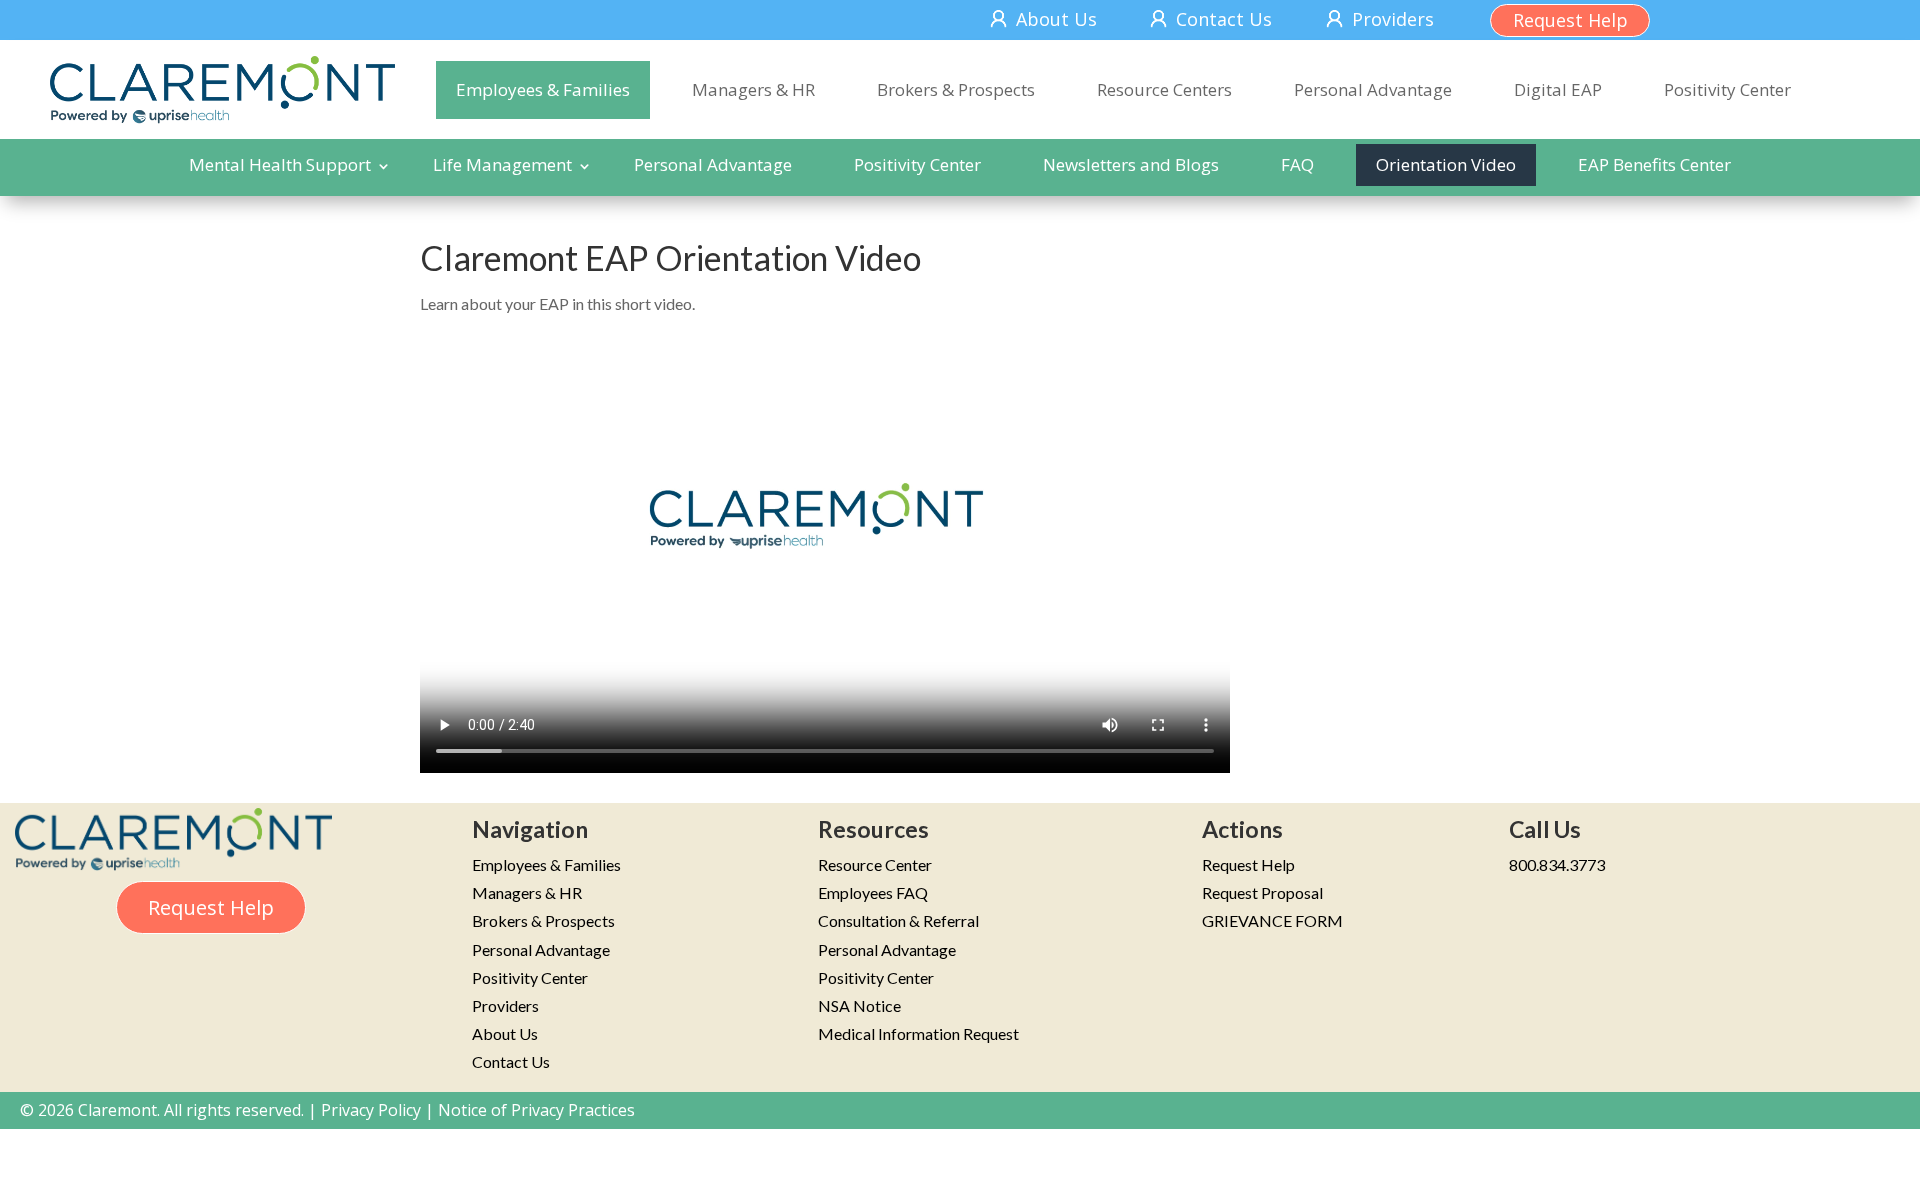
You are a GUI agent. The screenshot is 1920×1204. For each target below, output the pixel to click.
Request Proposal (1262, 892)
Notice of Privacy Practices (536, 1110)
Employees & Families (543, 89)
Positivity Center (1727, 89)
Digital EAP (1558, 89)
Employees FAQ (873, 892)
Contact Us (1224, 19)
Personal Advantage (1373, 89)
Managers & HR (753, 89)
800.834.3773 (1557, 864)
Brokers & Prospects (956, 89)
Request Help (1570, 20)
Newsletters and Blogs (1131, 164)
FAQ (1297, 164)
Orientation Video (1446, 164)
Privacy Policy (371, 1110)
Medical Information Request (918, 1033)
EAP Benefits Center (1654, 164)
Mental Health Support (280, 164)
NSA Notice (859, 1005)
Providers (1393, 19)
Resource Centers (1164, 89)
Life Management (502, 164)
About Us (1056, 19)
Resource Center (875, 864)
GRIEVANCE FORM (1272, 920)
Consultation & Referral (898, 920)
